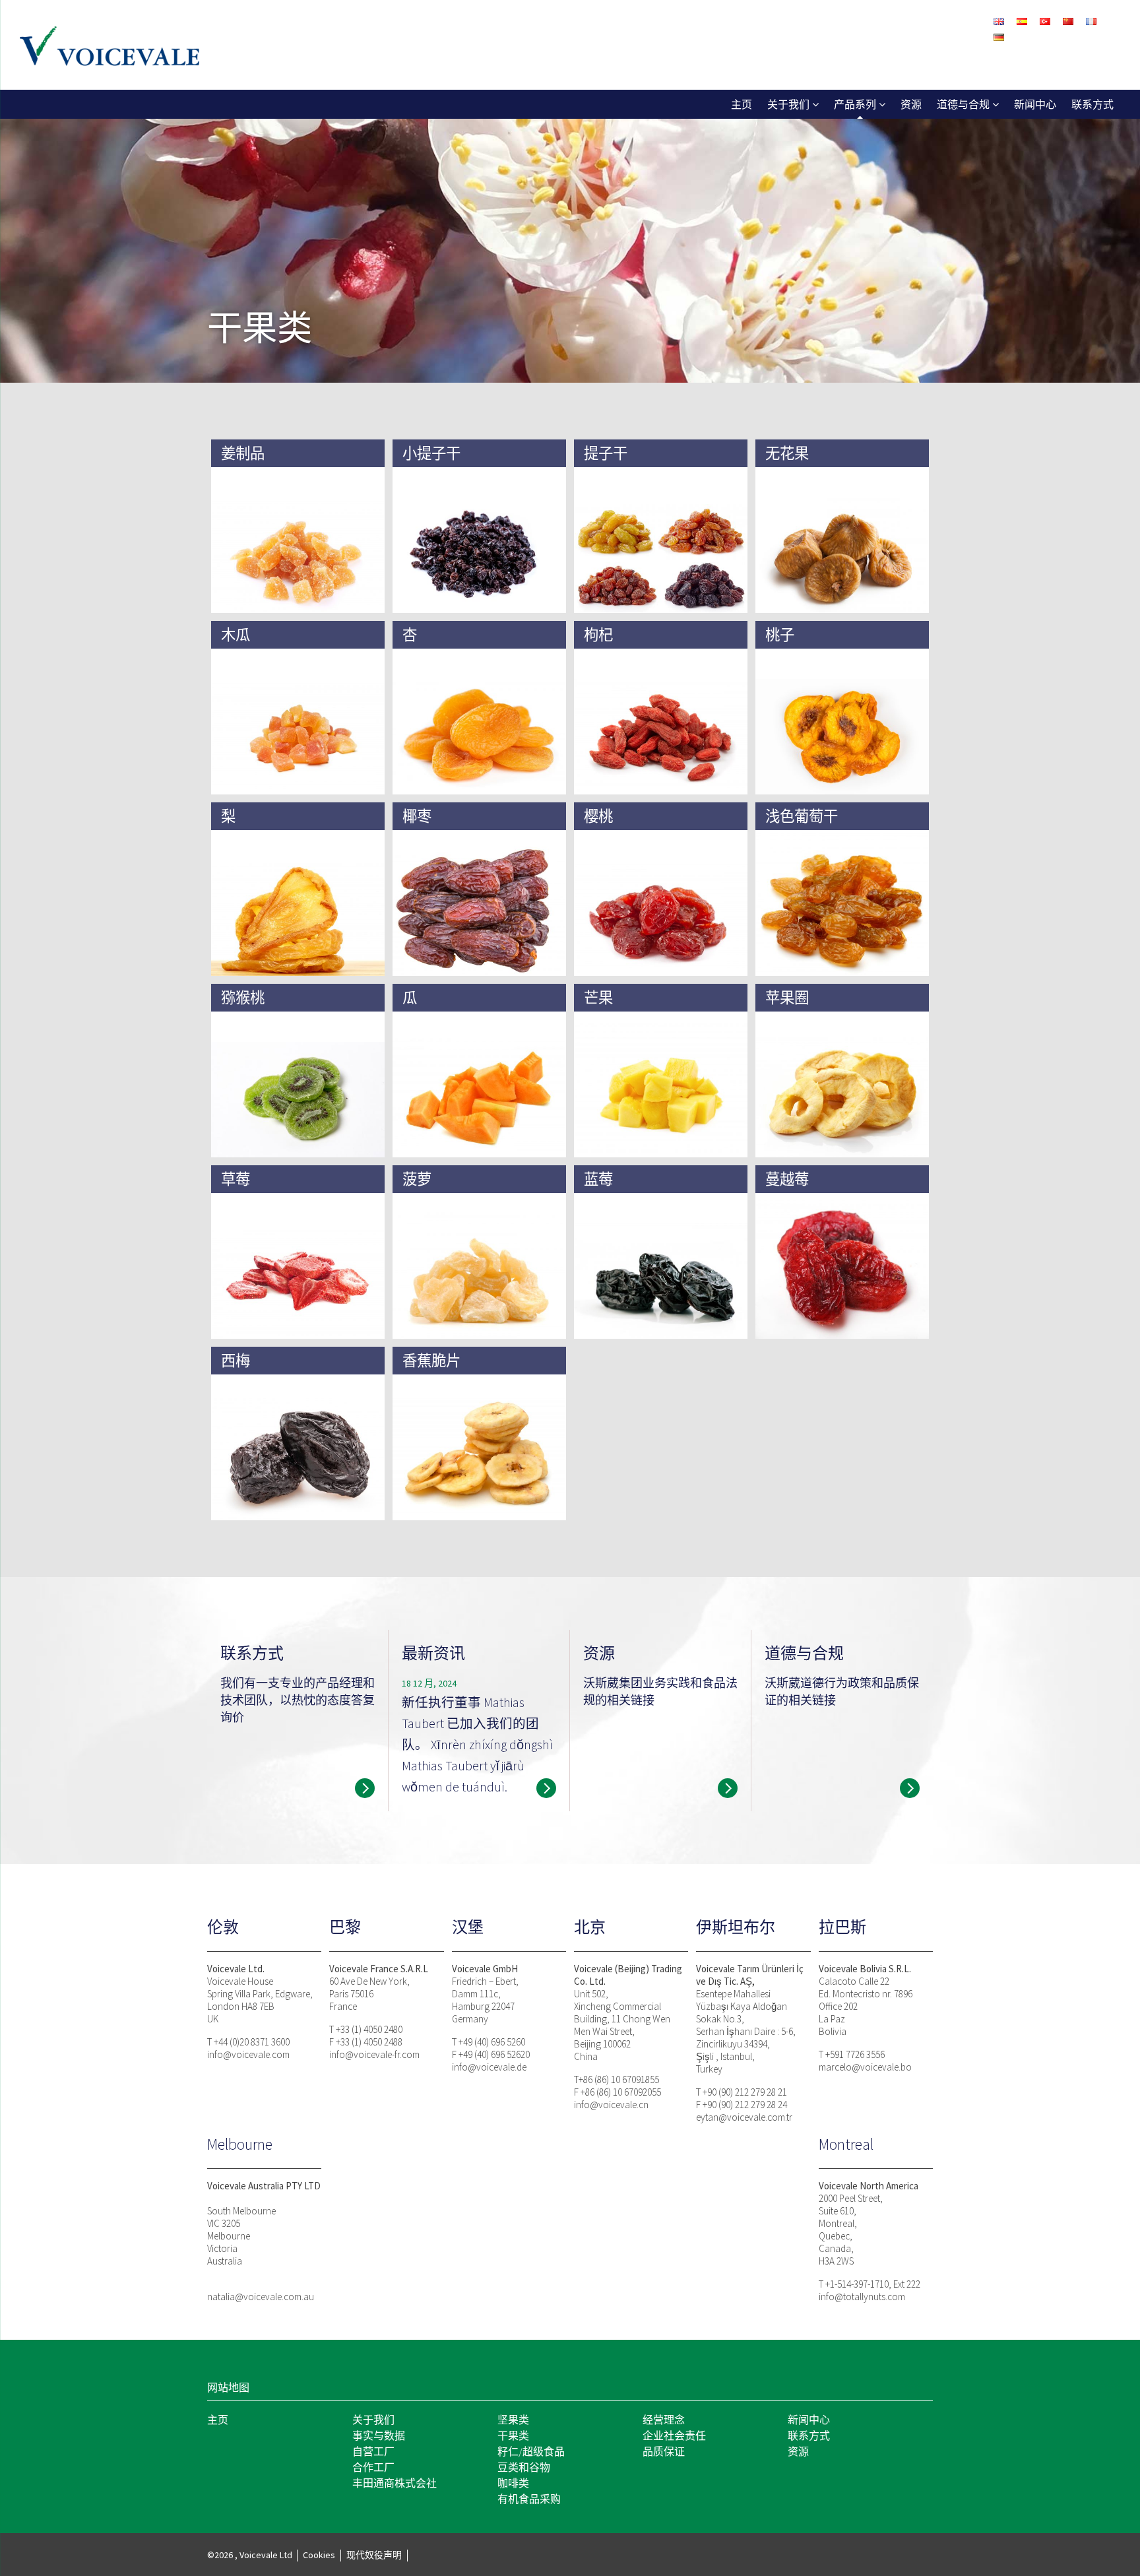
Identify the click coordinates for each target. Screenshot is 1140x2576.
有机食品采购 (529, 2499)
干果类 (513, 2435)
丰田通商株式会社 (395, 2483)
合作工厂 (373, 2467)
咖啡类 (513, 2483)
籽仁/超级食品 (531, 2451)
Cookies (319, 2555)
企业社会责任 (674, 2435)
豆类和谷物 (524, 2467)
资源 (911, 104)
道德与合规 (963, 104)
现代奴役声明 (374, 2555)
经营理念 (664, 2420)
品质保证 (664, 2451)
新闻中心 (1035, 104)
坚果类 (513, 2420)
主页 (742, 104)
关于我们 (788, 104)
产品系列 (855, 104)
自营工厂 (373, 2451)
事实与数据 (379, 2435)
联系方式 (1092, 104)
